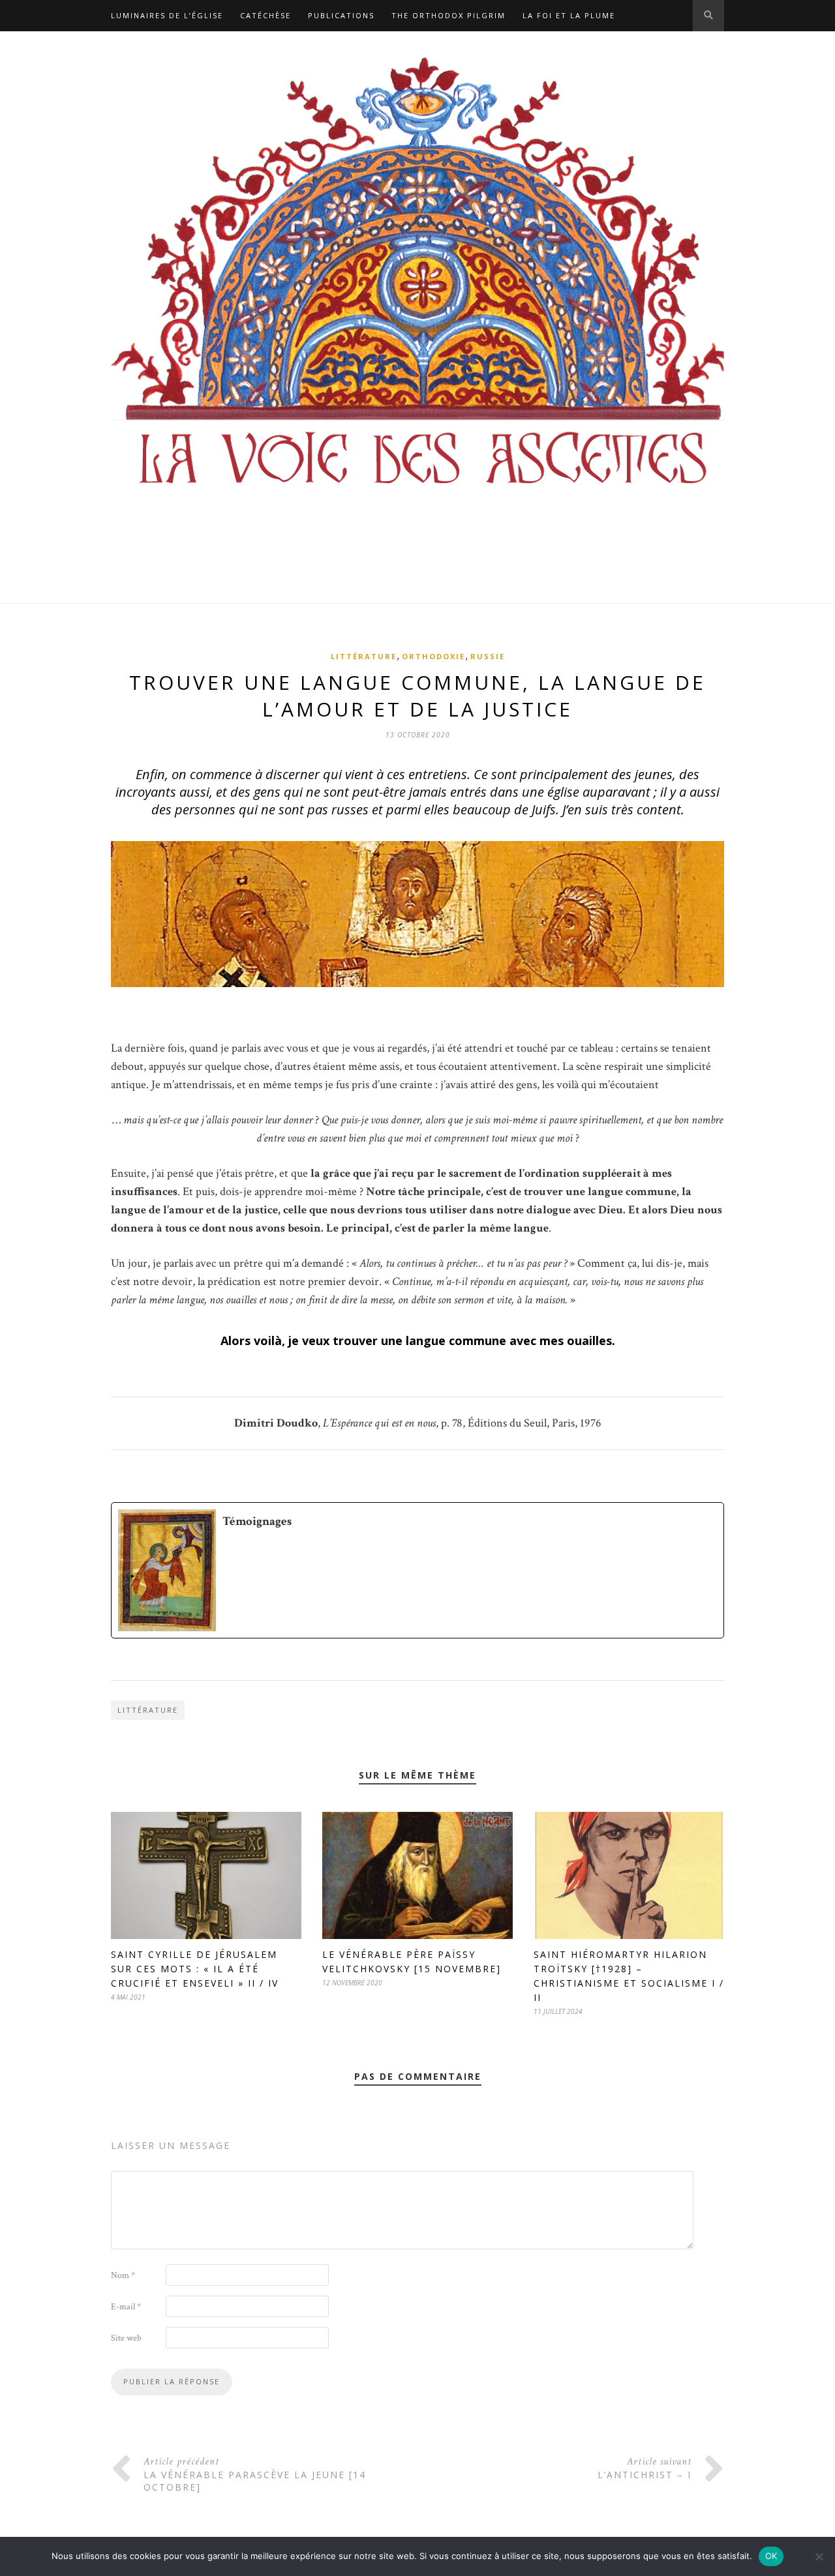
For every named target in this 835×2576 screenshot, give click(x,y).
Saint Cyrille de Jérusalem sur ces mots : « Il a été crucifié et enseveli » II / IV (195, 1969)
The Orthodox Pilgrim (448, 15)
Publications (341, 15)
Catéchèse (266, 15)
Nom (123, 2275)
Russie (488, 656)
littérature (148, 1710)
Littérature (364, 656)
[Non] (819, 2556)
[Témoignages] (417, 1570)
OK (771, 2556)
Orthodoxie (433, 656)
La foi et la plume (569, 15)
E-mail (126, 2307)
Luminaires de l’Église (167, 15)
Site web (126, 2338)
